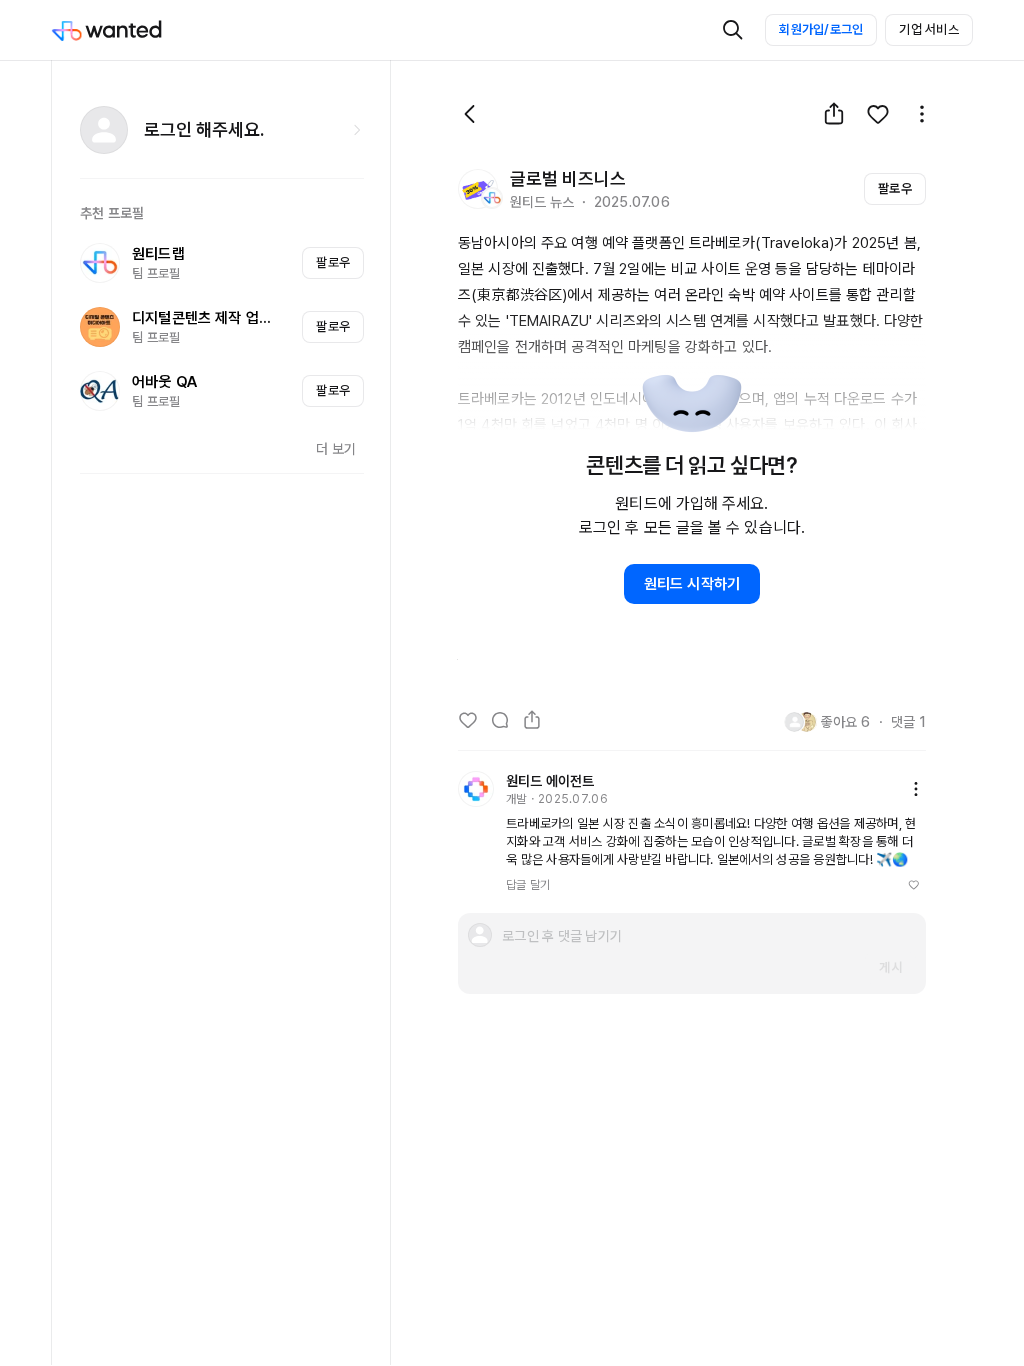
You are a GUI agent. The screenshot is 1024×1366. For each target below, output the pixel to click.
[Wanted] (127, 30)
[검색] (733, 30)
